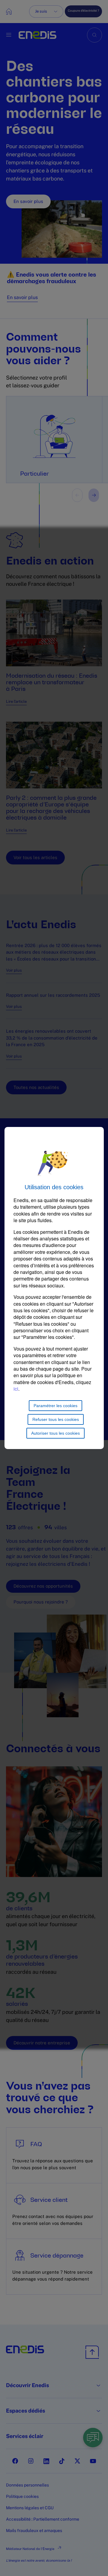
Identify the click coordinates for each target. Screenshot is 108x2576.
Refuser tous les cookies (56, 1419)
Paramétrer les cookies (55, 1406)
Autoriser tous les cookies (55, 1433)
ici (16, 1389)
